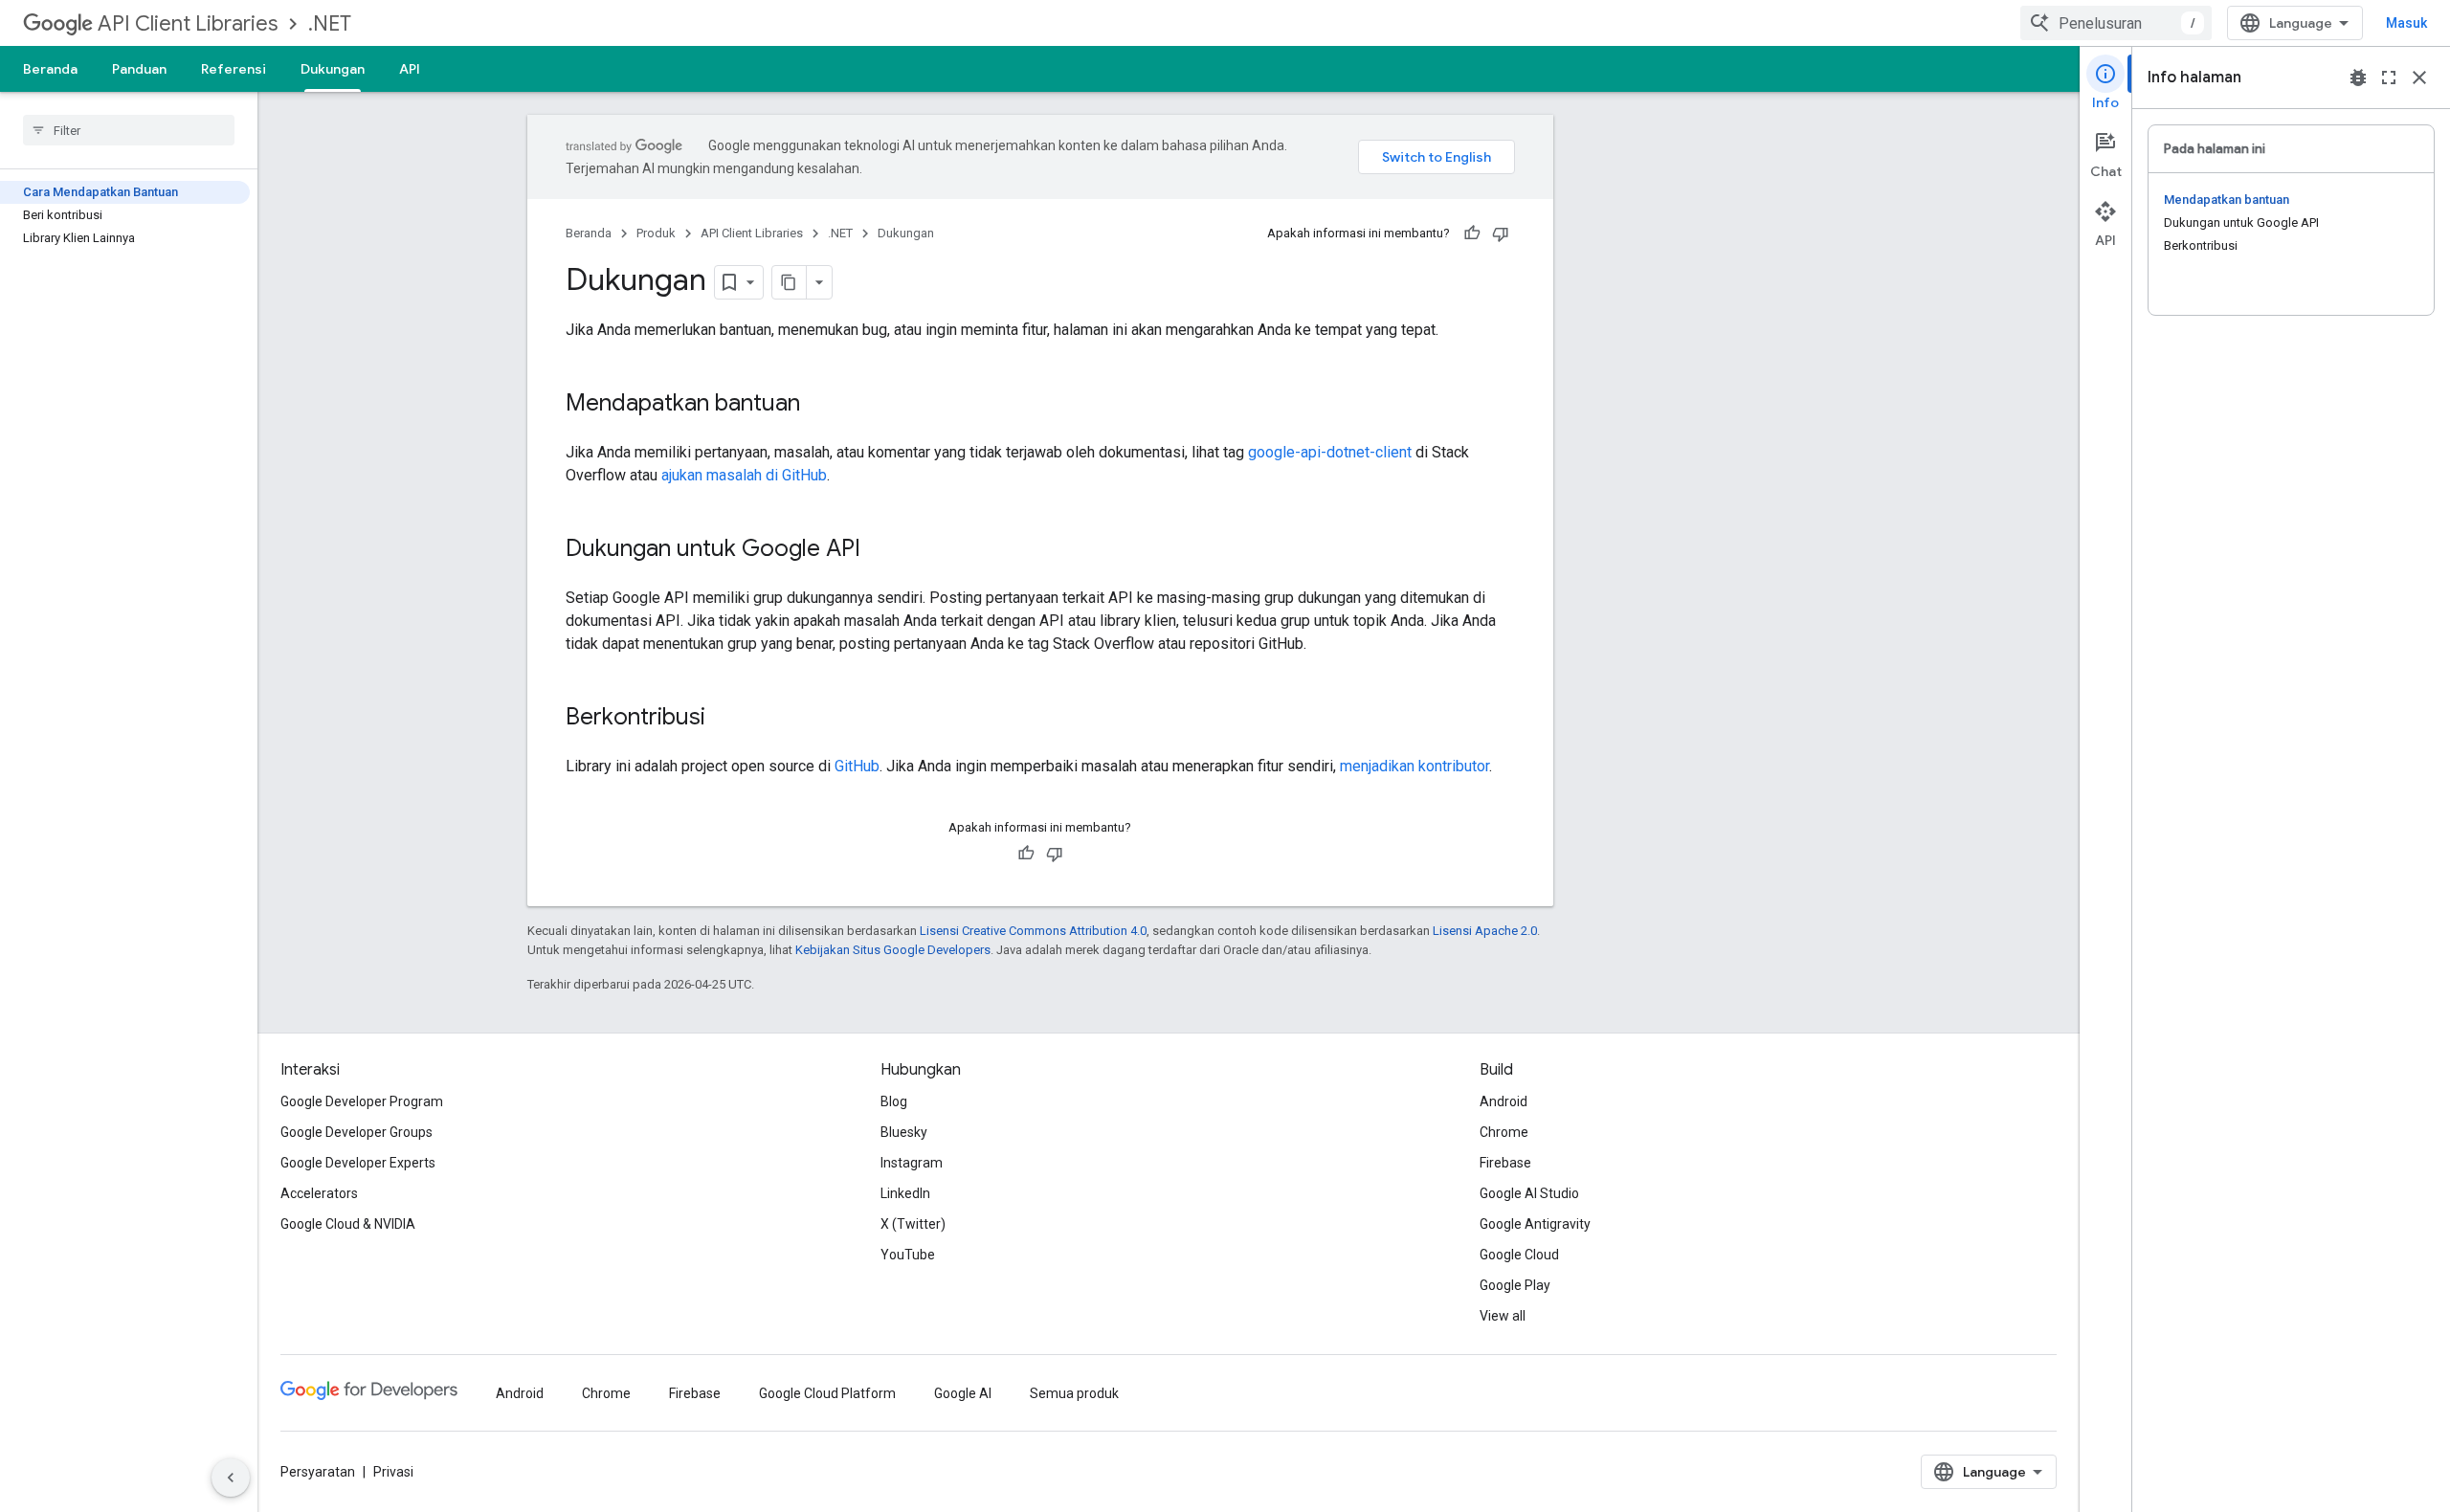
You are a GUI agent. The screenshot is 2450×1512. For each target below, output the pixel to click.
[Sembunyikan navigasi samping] (231, 1478)
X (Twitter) (913, 1224)
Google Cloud (1519, 1255)
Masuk (2406, 23)
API (410, 69)
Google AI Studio (1529, 1193)
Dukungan (333, 69)
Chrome (1504, 1132)
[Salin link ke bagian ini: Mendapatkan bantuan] (819, 405)
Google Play (1515, 1285)
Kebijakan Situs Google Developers (893, 950)
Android (1503, 1101)
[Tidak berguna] (1501, 233)
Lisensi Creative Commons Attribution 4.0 (1033, 931)
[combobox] (2116, 23)
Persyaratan (318, 1472)
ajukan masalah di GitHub (744, 475)
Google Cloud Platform (827, 1393)
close (2419, 78)
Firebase (1505, 1163)
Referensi (234, 69)
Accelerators (319, 1193)
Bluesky (904, 1132)
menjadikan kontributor (1414, 766)
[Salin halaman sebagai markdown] (790, 282)
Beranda (50, 69)
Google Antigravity (1535, 1224)
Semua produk (1074, 1393)
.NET (330, 23)
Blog (894, 1101)
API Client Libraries (188, 23)
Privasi (393, 1472)
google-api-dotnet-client (1330, 452)
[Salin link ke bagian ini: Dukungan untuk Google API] (880, 550)
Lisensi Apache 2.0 (1485, 931)
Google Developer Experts (358, 1163)
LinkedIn (905, 1193)
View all (1503, 1316)
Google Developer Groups (356, 1132)
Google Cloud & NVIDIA (348, 1224)
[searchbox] (129, 130)
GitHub (857, 766)
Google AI (963, 1393)
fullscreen (2389, 78)
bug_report (2358, 78)
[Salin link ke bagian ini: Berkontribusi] (724, 719)
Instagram (912, 1163)
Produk (656, 233)
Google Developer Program (362, 1101)
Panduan (139, 69)
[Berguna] (1472, 233)
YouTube (908, 1255)
